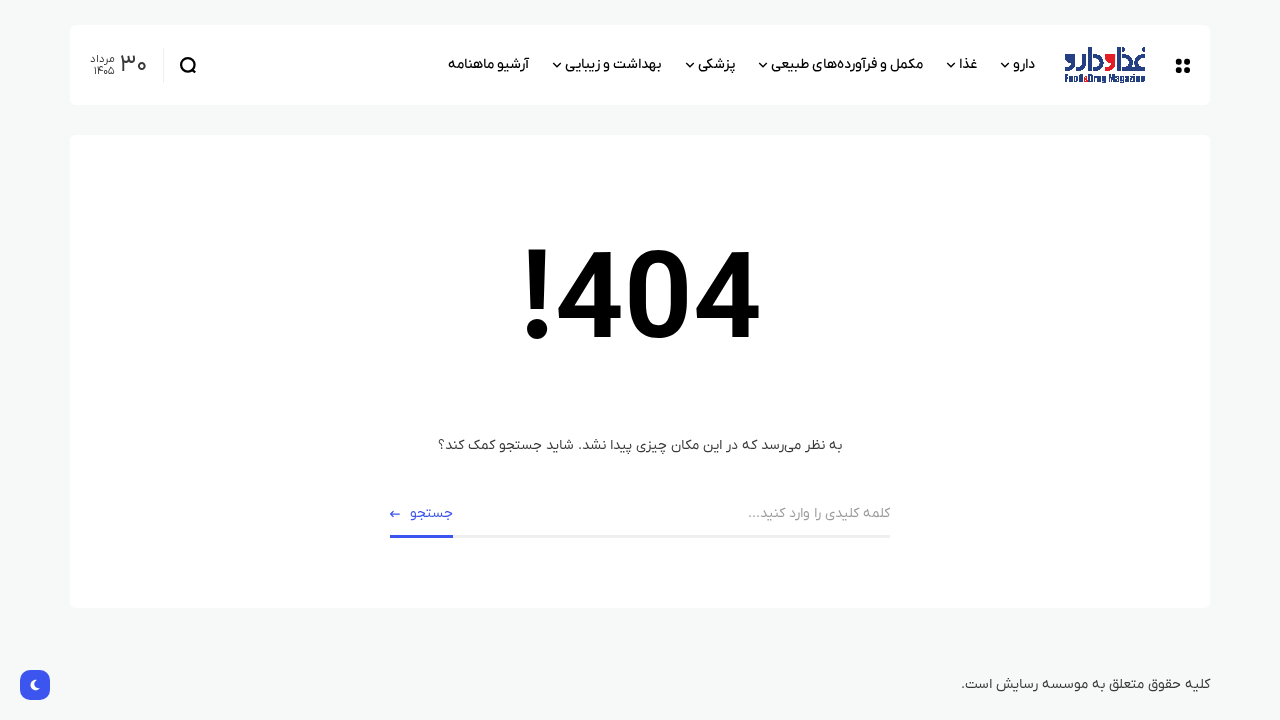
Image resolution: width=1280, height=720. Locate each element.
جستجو (431, 513)
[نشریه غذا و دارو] (1105, 65)
